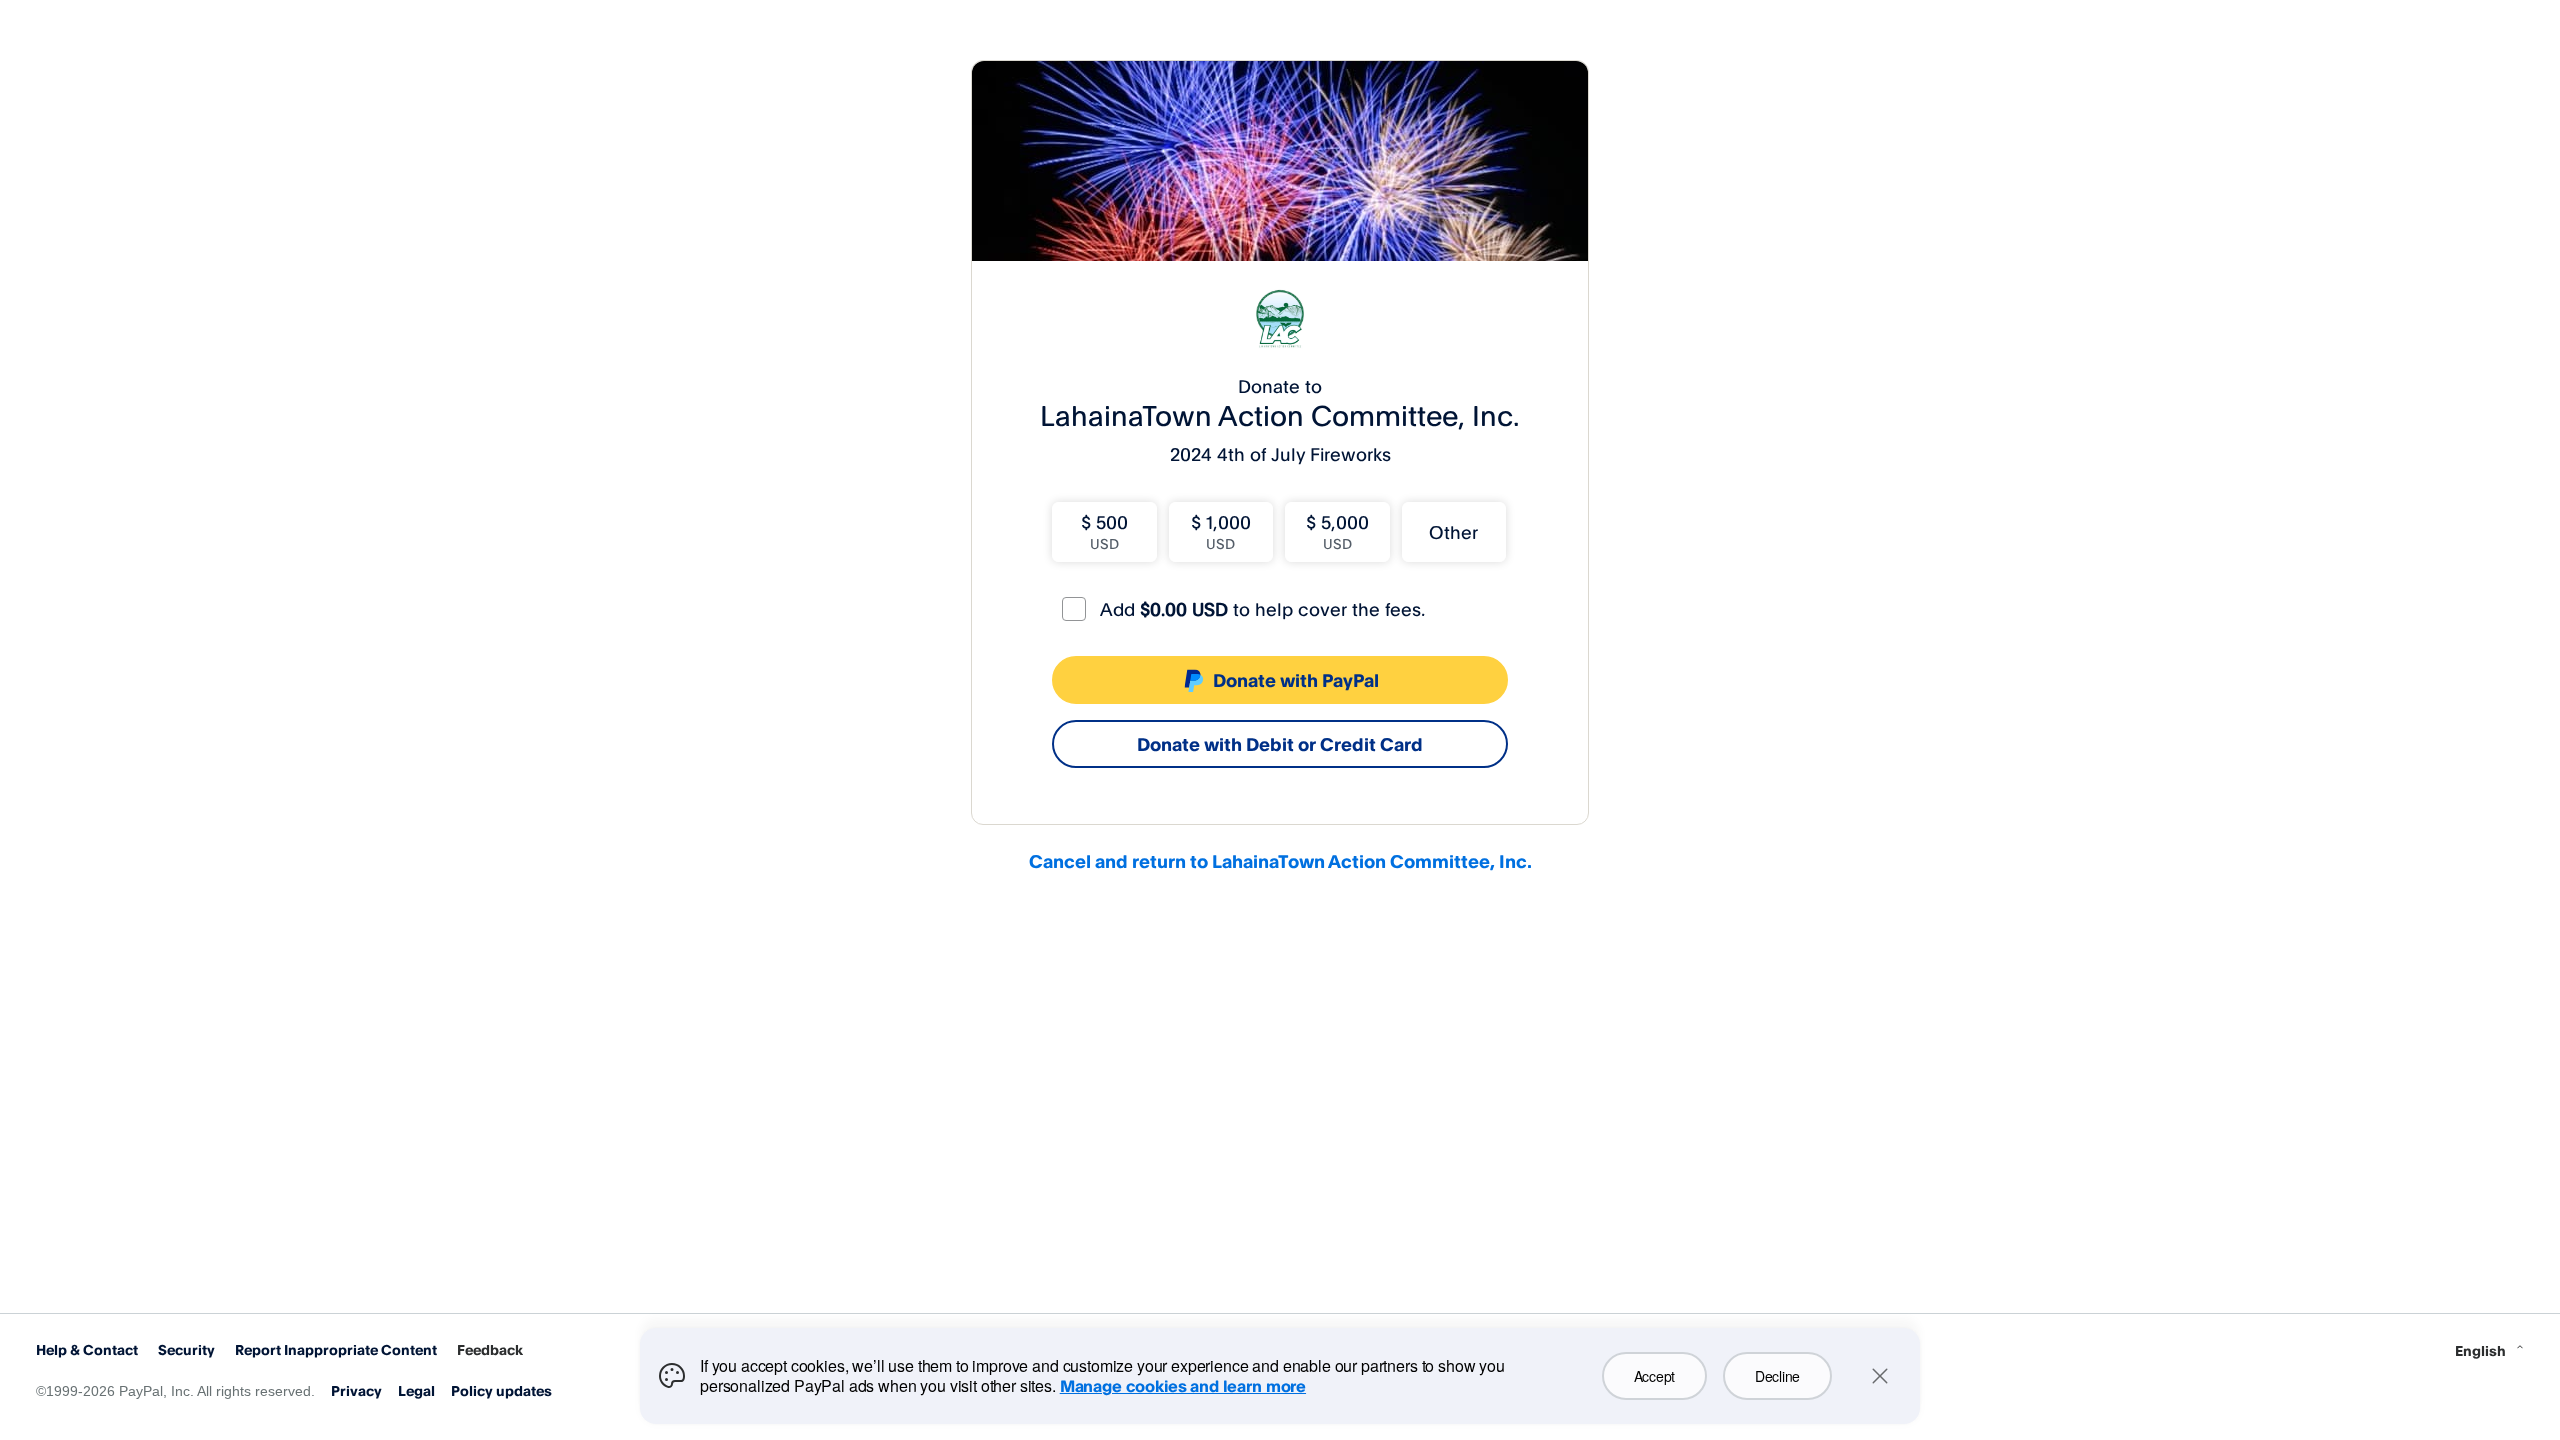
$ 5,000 (1337, 531)
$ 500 (1104, 531)
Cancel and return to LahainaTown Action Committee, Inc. (1280, 861)
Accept (1654, 1376)
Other (1453, 532)
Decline (1777, 1376)
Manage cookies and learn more (1183, 1386)
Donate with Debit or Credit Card (1280, 744)
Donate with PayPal (1296, 680)
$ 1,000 (1221, 531)
